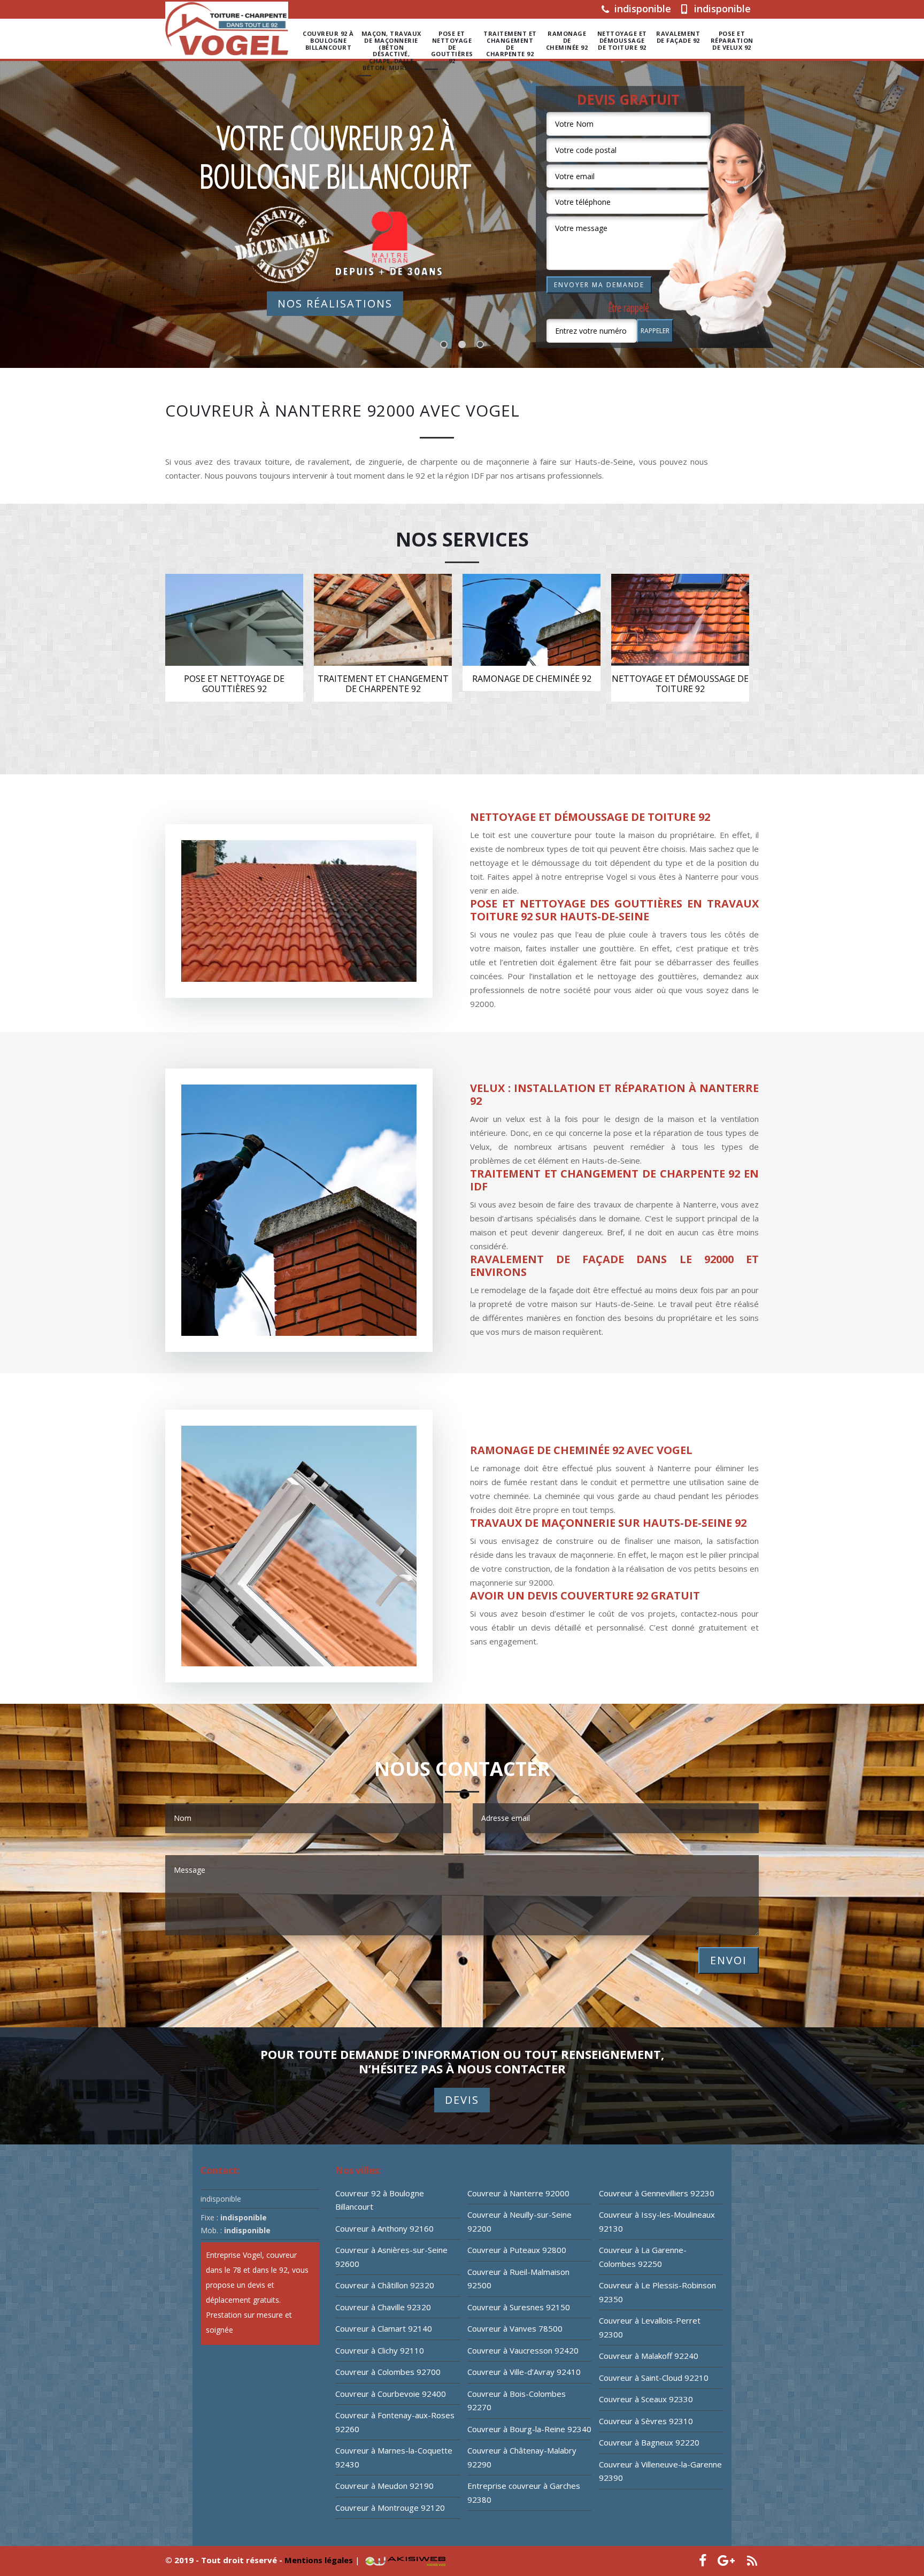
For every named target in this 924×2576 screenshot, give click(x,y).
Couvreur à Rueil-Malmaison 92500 (518, 2279)
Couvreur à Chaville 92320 (383, 2307)
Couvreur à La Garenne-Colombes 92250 (643, 2257)
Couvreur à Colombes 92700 (388, 2372)
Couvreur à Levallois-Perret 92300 (650, 2327)
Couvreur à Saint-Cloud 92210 (654, 2378)
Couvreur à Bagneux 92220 (649, 2442)
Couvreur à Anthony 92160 (384, 2228)
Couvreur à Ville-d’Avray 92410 (524, 2372)
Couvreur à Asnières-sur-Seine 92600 (391, 2257)
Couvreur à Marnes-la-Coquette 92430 (394, 2457)
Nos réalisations (335, 303)
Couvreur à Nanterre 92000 (518, 2193)
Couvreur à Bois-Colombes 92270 (517, 2401)
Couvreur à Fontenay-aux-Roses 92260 (395, 2422)
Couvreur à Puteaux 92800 (517, 2250)
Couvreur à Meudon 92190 (384, 2486)
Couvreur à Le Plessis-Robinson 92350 (657, 2292)
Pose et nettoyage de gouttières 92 (452, 47)
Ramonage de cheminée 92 (567, 41)
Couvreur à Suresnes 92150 (519, 2307)
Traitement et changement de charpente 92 (510, 44)
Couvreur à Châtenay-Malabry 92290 (522, 2457)
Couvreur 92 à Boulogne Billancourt (328, 41)
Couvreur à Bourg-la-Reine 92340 (529, 2429)
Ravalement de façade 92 (678, 37)
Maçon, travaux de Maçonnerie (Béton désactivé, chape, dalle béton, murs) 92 (391, 51)
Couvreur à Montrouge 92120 (390, 2508)
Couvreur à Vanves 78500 (515, 2328)
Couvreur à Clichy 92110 (380, 2350)
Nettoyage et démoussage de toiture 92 (622, 41)
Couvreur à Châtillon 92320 (385, 2285)
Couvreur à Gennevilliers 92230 (657, 2193)
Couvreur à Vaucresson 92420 (523, 2350)
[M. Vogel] (227, 29)
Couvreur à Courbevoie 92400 (391, 2394)
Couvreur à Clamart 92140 (384, 2328)
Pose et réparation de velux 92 (732, 41)
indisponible (641, 9)
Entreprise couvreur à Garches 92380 (524, 2493)
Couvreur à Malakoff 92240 (649, 2356)
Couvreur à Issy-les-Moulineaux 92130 (657, 2221)
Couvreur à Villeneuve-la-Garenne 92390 (660, 2471)
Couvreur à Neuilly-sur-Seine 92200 (519, 2221)
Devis (462, 2100)
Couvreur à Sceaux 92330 (646, 2399)
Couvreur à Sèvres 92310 (646, 2421)
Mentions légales (320, 2560)
